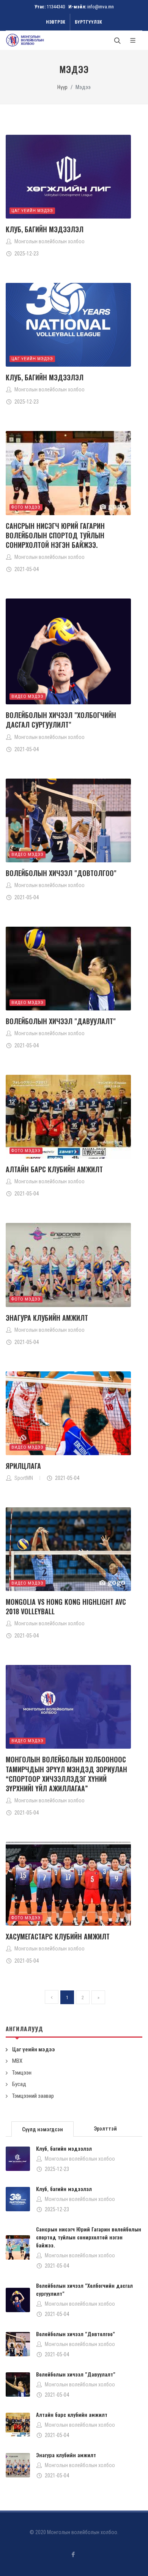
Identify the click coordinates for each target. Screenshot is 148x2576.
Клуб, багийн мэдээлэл (45, 229)
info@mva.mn (101, 7)
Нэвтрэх (56, 22)
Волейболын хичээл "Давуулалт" (61, 1021)
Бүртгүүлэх (88, 22)
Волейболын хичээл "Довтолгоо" (61, 873)
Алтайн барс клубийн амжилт (54, 1169)
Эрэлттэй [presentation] (105, 2129)
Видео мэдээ (28, 697)
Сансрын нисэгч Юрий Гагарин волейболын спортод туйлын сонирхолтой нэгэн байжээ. (55, 535)
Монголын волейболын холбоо (80, 2159)
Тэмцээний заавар (33, 2096)
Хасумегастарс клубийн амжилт (58, 1936)
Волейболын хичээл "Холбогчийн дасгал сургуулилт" (61, 720)
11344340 (56, 7)
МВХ (17, 2061)
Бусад (19, 2084)
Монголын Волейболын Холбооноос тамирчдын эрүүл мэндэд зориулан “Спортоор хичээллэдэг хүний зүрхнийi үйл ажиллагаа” (66, 1774)
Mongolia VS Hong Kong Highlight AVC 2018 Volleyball (66, 1606)
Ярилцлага (23, 1466)
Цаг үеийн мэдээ (32, 211)
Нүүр (62, 87)
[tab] (43, 2128)
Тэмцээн (22, 2073)
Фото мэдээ (26, 507)
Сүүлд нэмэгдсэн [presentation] (43, 2129)
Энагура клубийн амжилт (47, 1318)
